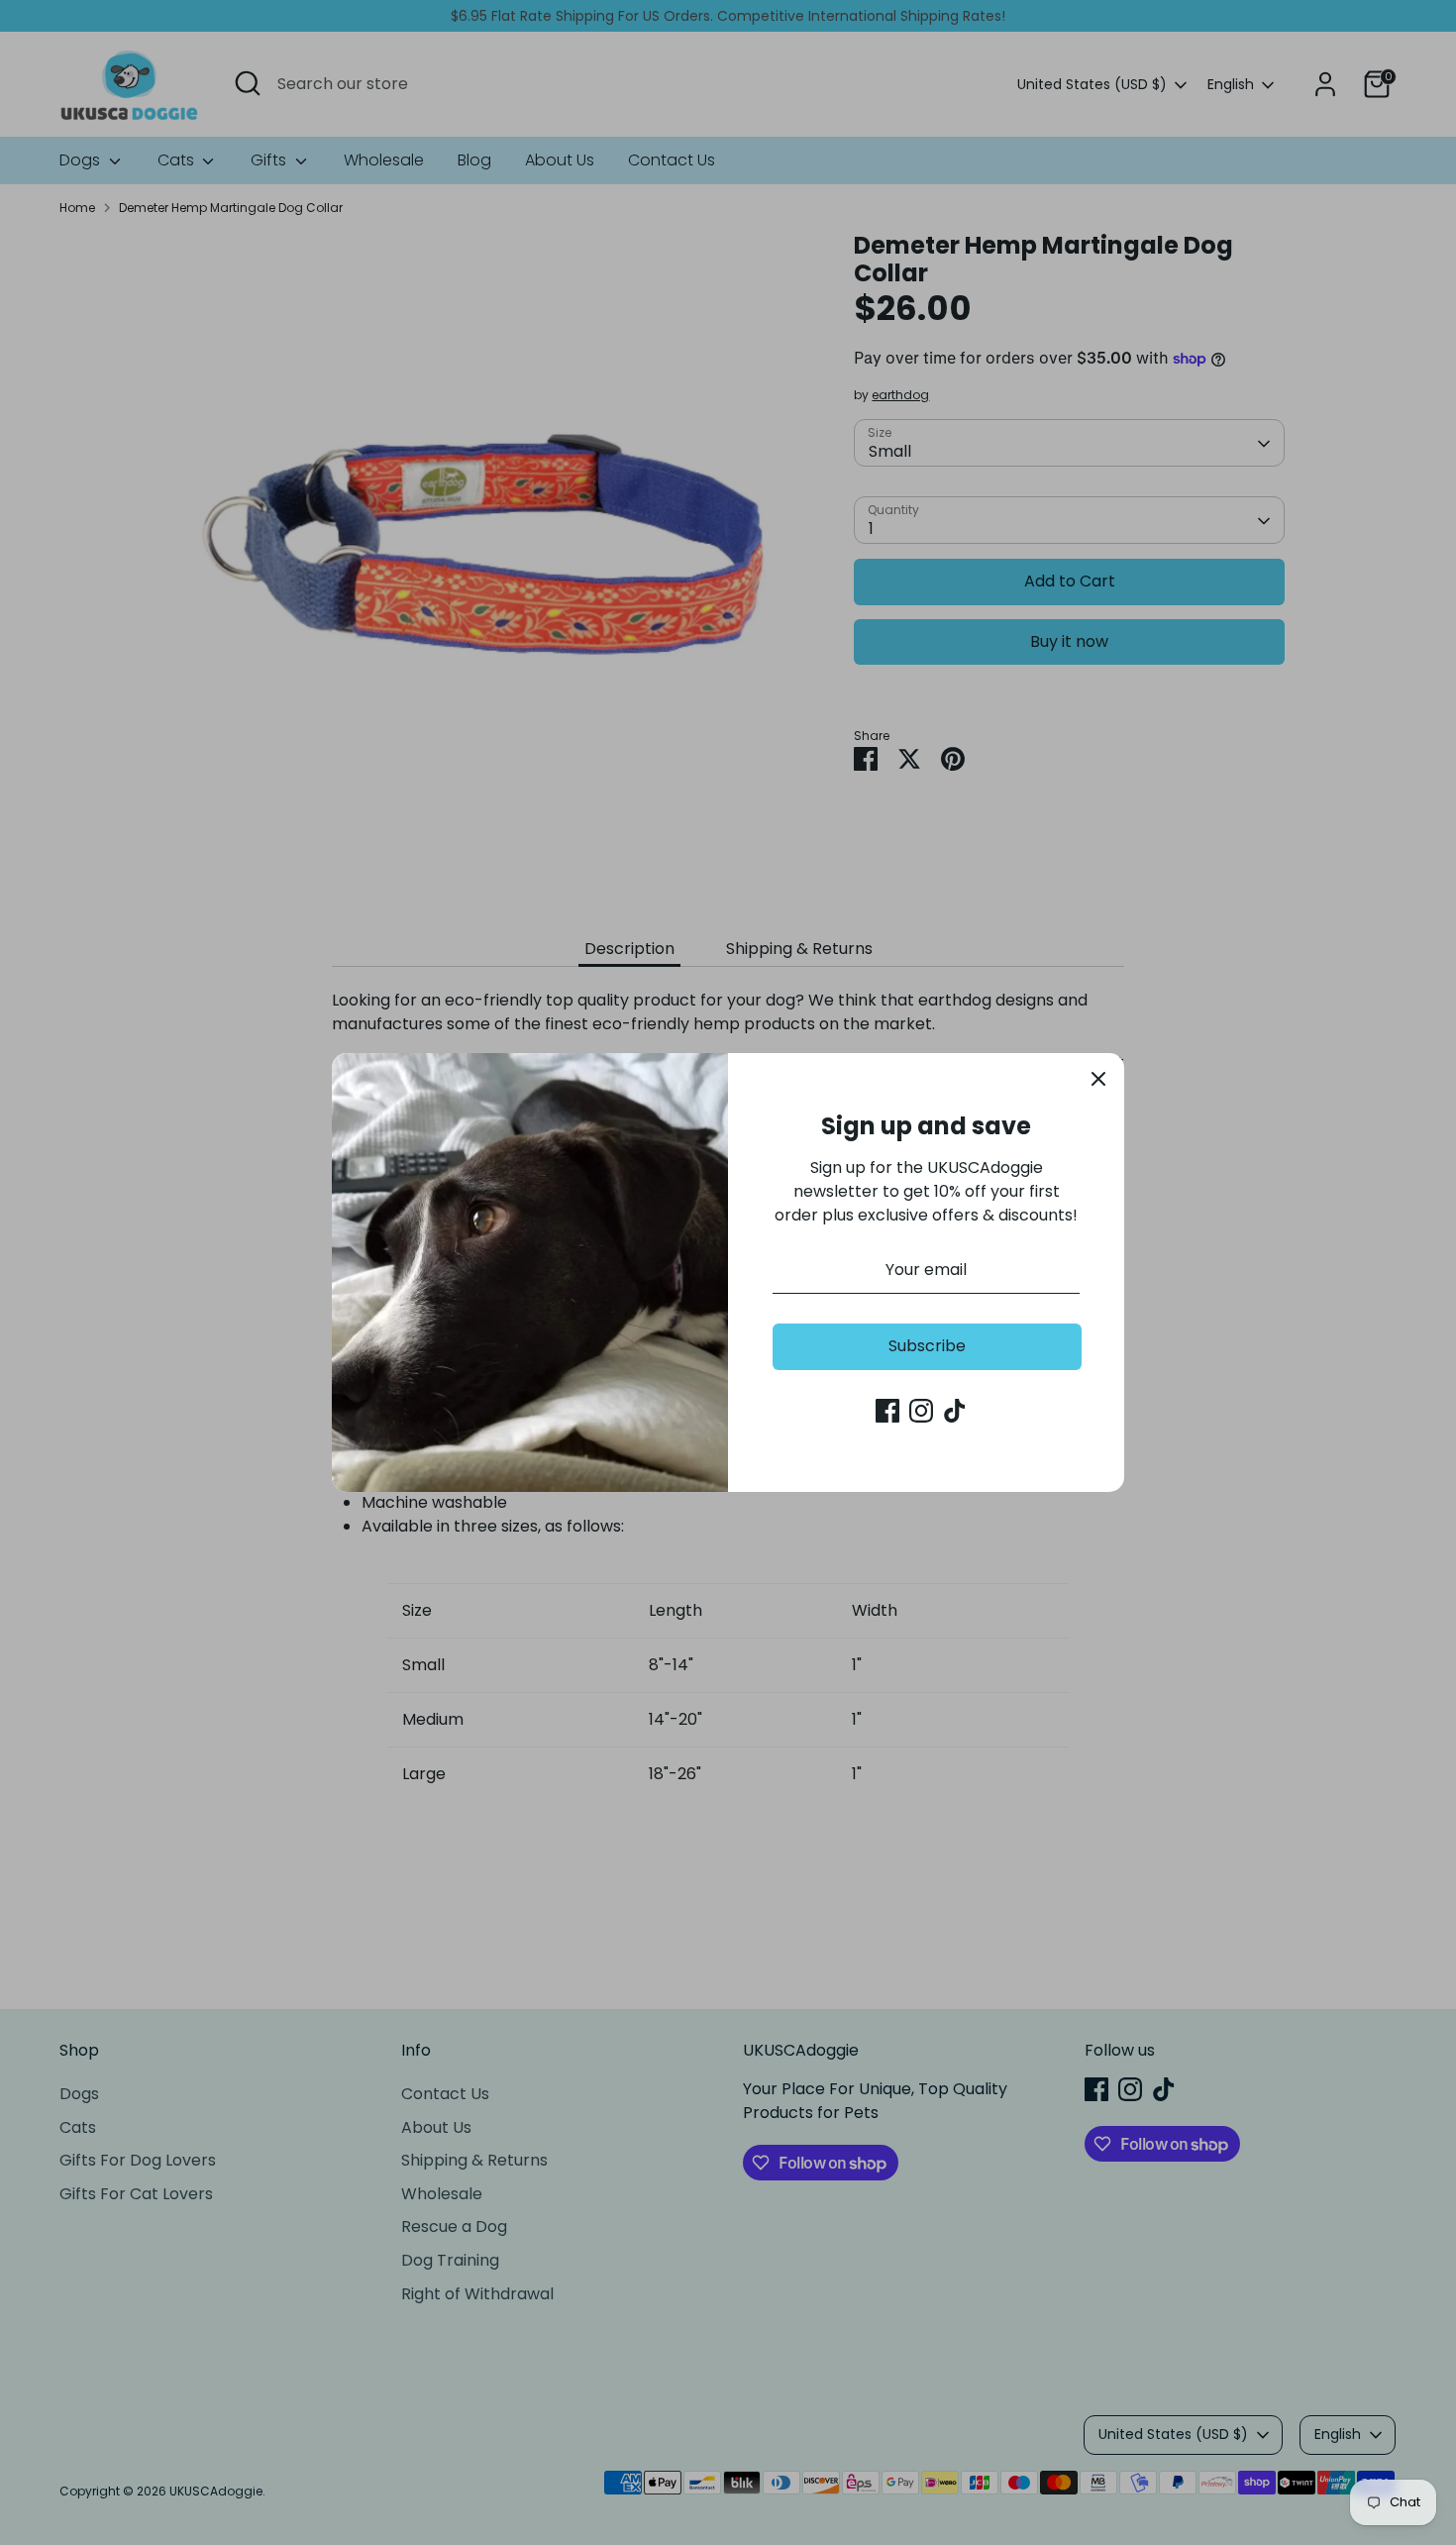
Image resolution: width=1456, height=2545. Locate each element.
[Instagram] (921, 1411)
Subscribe (927, 1346)
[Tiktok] (955, 1411)
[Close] (1098, 1079)
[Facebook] (887, 1411)
